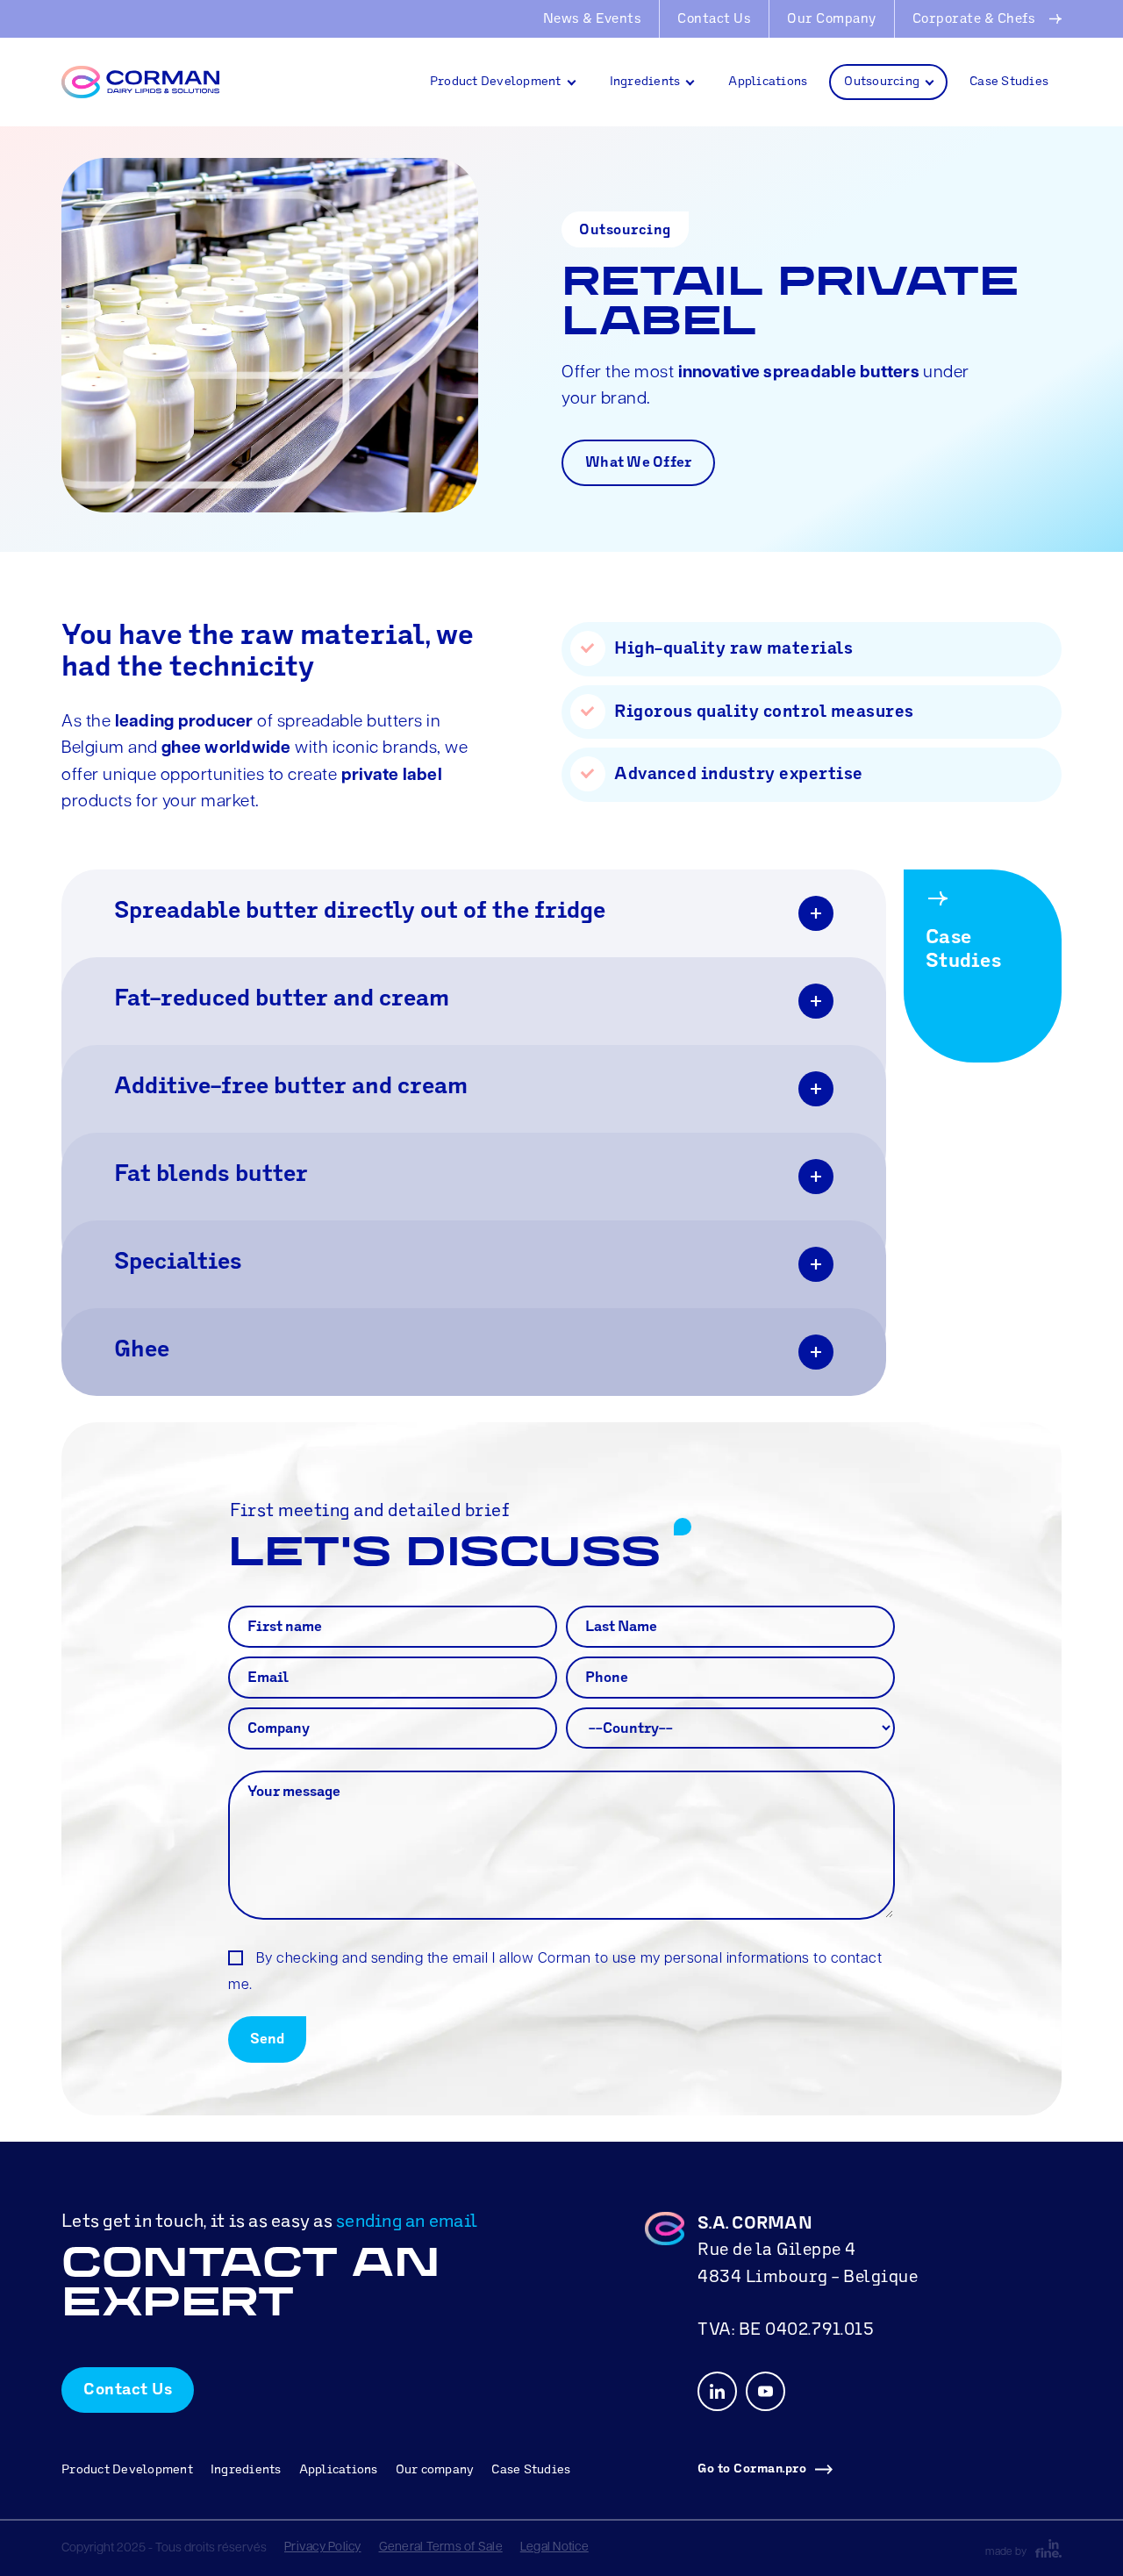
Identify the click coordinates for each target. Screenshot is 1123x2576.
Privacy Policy (323, 2547)
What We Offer (638, 463)
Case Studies (1009, 82)
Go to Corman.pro (752, 2469)
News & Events (593, 20)
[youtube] (765, 2391)
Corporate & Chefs (974, 20)
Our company (435, 2470)
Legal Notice (554, 2547)
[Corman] (149, 82)
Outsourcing (882, 82)
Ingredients (645, 82)
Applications (768, 82)
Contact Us (714, 20)
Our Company (832, 20)
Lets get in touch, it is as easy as (269, 2222)
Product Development (496, 82)
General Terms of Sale (441, 2547)
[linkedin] (717, 2391)
